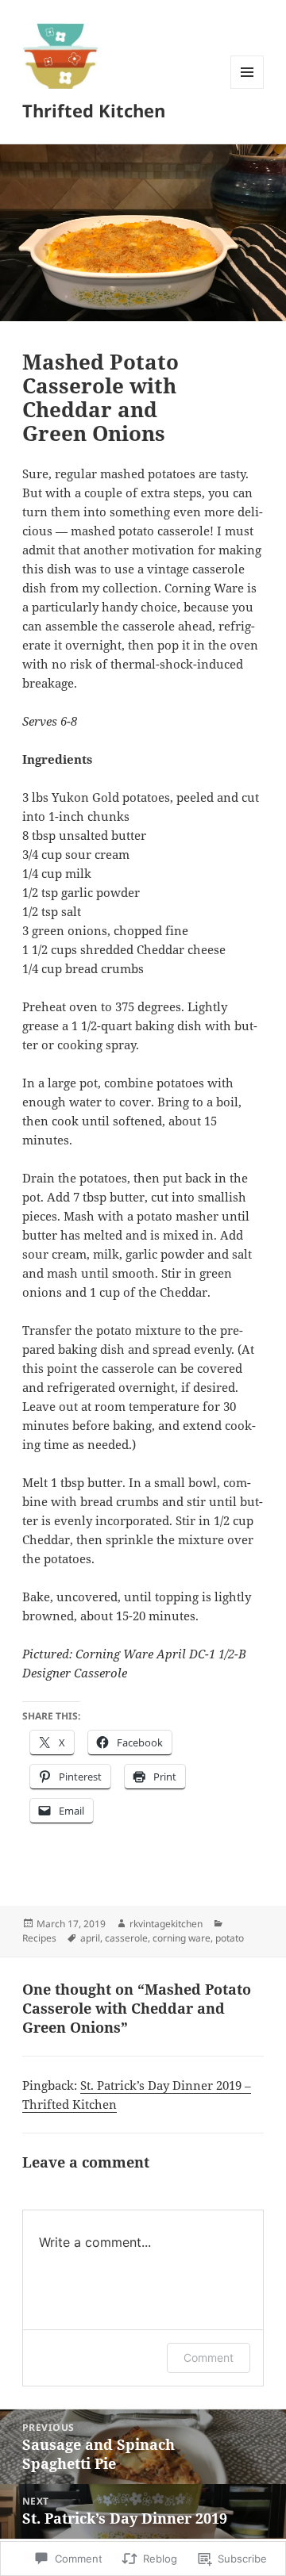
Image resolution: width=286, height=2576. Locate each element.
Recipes (39, 1938)
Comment (209, 2357)
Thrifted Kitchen (94, 110)
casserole (126, 1938)
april (90, 1938)
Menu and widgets (247, 88)
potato (230, 1938)
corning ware (182, 1938)
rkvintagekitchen (166, 1924)
